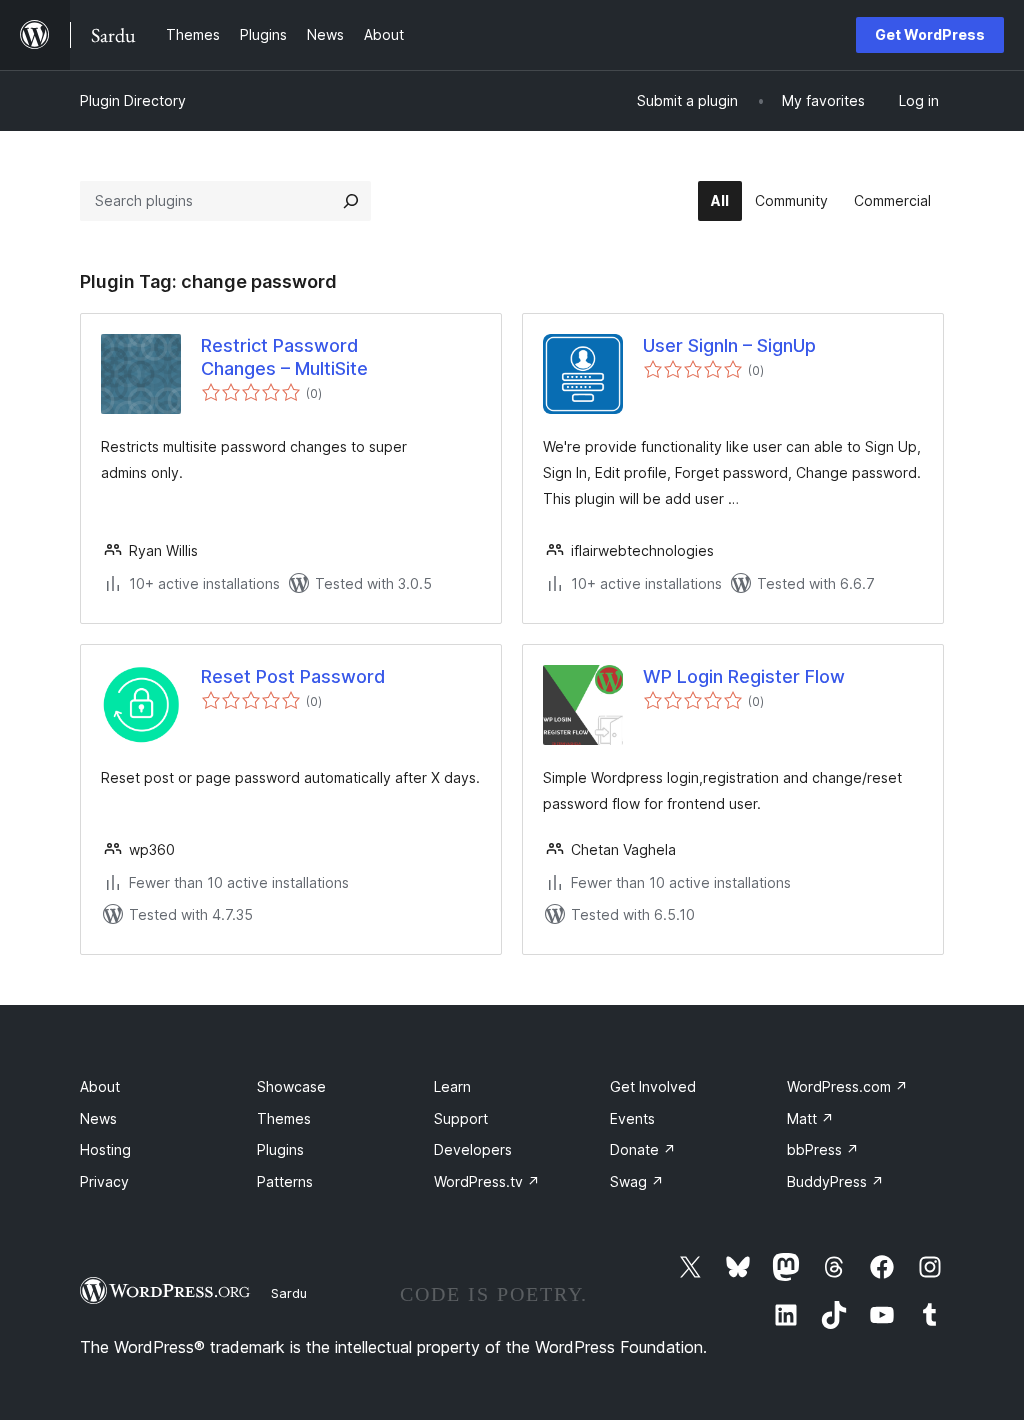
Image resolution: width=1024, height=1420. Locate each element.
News (98, 1118)
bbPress (823, 1149)
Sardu (289, 1293)
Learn (452, 1086)
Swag (637, 1181)
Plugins (280, 1149)
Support (461, 1118)
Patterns (285, 1181)
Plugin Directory (133, 100)
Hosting (105, 1149)
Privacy (104, 1181)
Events (632, 1118)
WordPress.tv (487, 1181)
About (100, 1086)
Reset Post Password (293, 676)
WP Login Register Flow (744, 676)
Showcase (291, 1086)
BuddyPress (835, 1181)
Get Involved (653, 1086)
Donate (643, 1149)
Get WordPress (930, 34)
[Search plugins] (351, 201)
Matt (810, 1118)
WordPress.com (847, 1086)
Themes (284, 1118)
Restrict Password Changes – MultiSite (284, 357)
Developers (473, 1149)
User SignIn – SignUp (729, 345)
